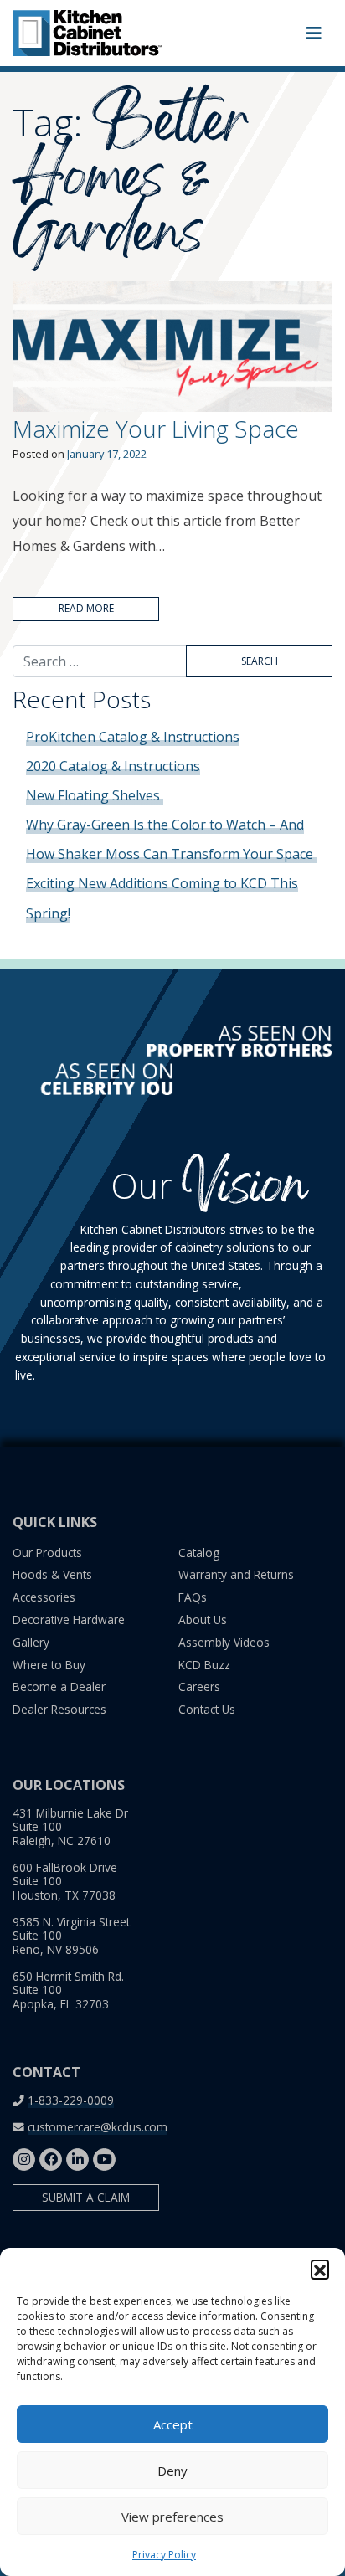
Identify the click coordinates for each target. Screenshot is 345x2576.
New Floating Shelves (95, 795)
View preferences (172, 2517)
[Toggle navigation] (314, 33)
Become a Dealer (59, 1686)
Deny (172, 2471)
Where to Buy (49, 1665)
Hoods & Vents (52, 1574)
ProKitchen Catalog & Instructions (133, 737)
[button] (320, 2269)
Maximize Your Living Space (156, 429)
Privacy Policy (164, 2555)
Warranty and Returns (236, 1574)
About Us (203, 1620)
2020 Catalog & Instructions (113, 766)
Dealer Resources (59, 1709)
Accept (173, 2424)
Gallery (31, 1642)
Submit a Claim (86, 2197)
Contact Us (207, 1709)
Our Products (47, 1553)
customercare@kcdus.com (98, 2127)
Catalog (199, 1553)
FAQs (193, 1597)
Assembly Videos (224, 1642)
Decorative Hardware (69, 1620)
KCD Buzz (204, 1665)
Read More (86, 608)
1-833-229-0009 (71, 2100)
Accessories (44, 1597)
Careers (199, 1686)
